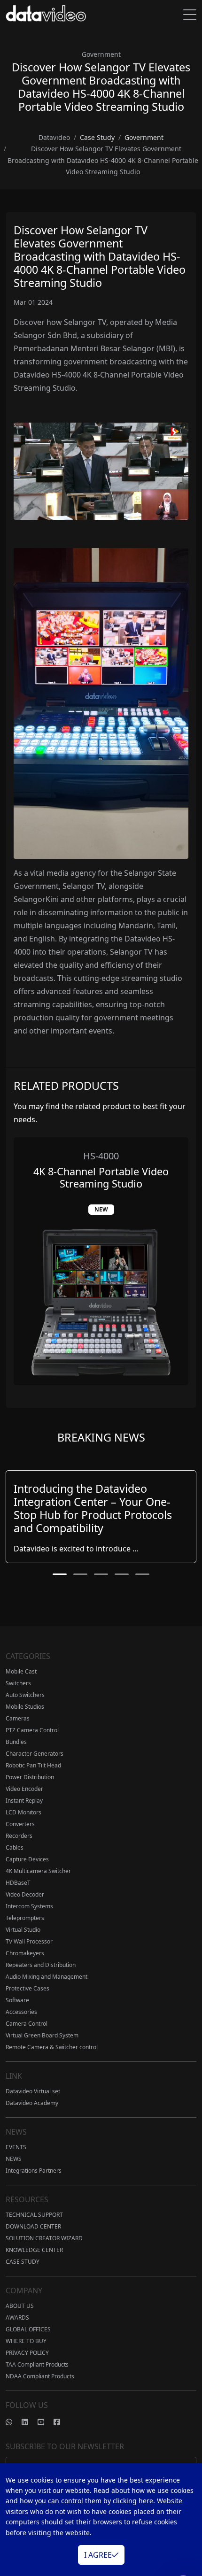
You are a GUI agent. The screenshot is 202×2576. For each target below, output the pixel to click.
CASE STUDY (23, 2262)
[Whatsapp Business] (14, 2422)
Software (17, 2000)
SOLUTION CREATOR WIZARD (44, 2238)
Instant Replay (24, 1801)
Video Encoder (24, 1789)
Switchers (18, 1683)
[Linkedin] (30, 2422)
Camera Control (27, 2024)
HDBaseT (18, 1883)
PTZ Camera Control (32, 1730)
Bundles (16, 1742)
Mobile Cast (21, 1671)
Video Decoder (25, 1894)
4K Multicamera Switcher (38, 1871)
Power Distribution (30, 1777)
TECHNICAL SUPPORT (34, 2215)
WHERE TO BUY (26, 2341)
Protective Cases (27, 1988)
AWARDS (17, 2318)
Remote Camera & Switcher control (52, 2047)
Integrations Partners (34, 2171)
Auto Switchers (25, 1695)
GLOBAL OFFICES (28, 2329)
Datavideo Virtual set (33, 2091)
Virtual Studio (23, 1930)
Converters (20, 1824)
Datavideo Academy (32, 2103)
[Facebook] (62, 2422)
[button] (60, 1574)
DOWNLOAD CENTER (33, 2226)
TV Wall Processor (29, 1941)
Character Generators (35, 1754)
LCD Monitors (23, 1812)
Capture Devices (27, 1859)
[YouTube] (46, 2422)
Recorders (19, 1836)
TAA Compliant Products (37, 2364)
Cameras (18, 1718)
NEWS (14, 2159)
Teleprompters (25, 1918)
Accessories (21, 2012)
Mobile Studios (25, 1707)
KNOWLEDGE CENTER (34, 2250)
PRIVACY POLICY (27, 2353)
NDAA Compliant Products (40, 2376)
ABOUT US (20, 2306)
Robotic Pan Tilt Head (33, 1765)
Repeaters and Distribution (41, 1965)
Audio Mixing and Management (47, 1977)
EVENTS (16, 2147)
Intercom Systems (29, 1906)
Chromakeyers (25, 1953)
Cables (15, 1847)
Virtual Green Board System (42, 2035)
